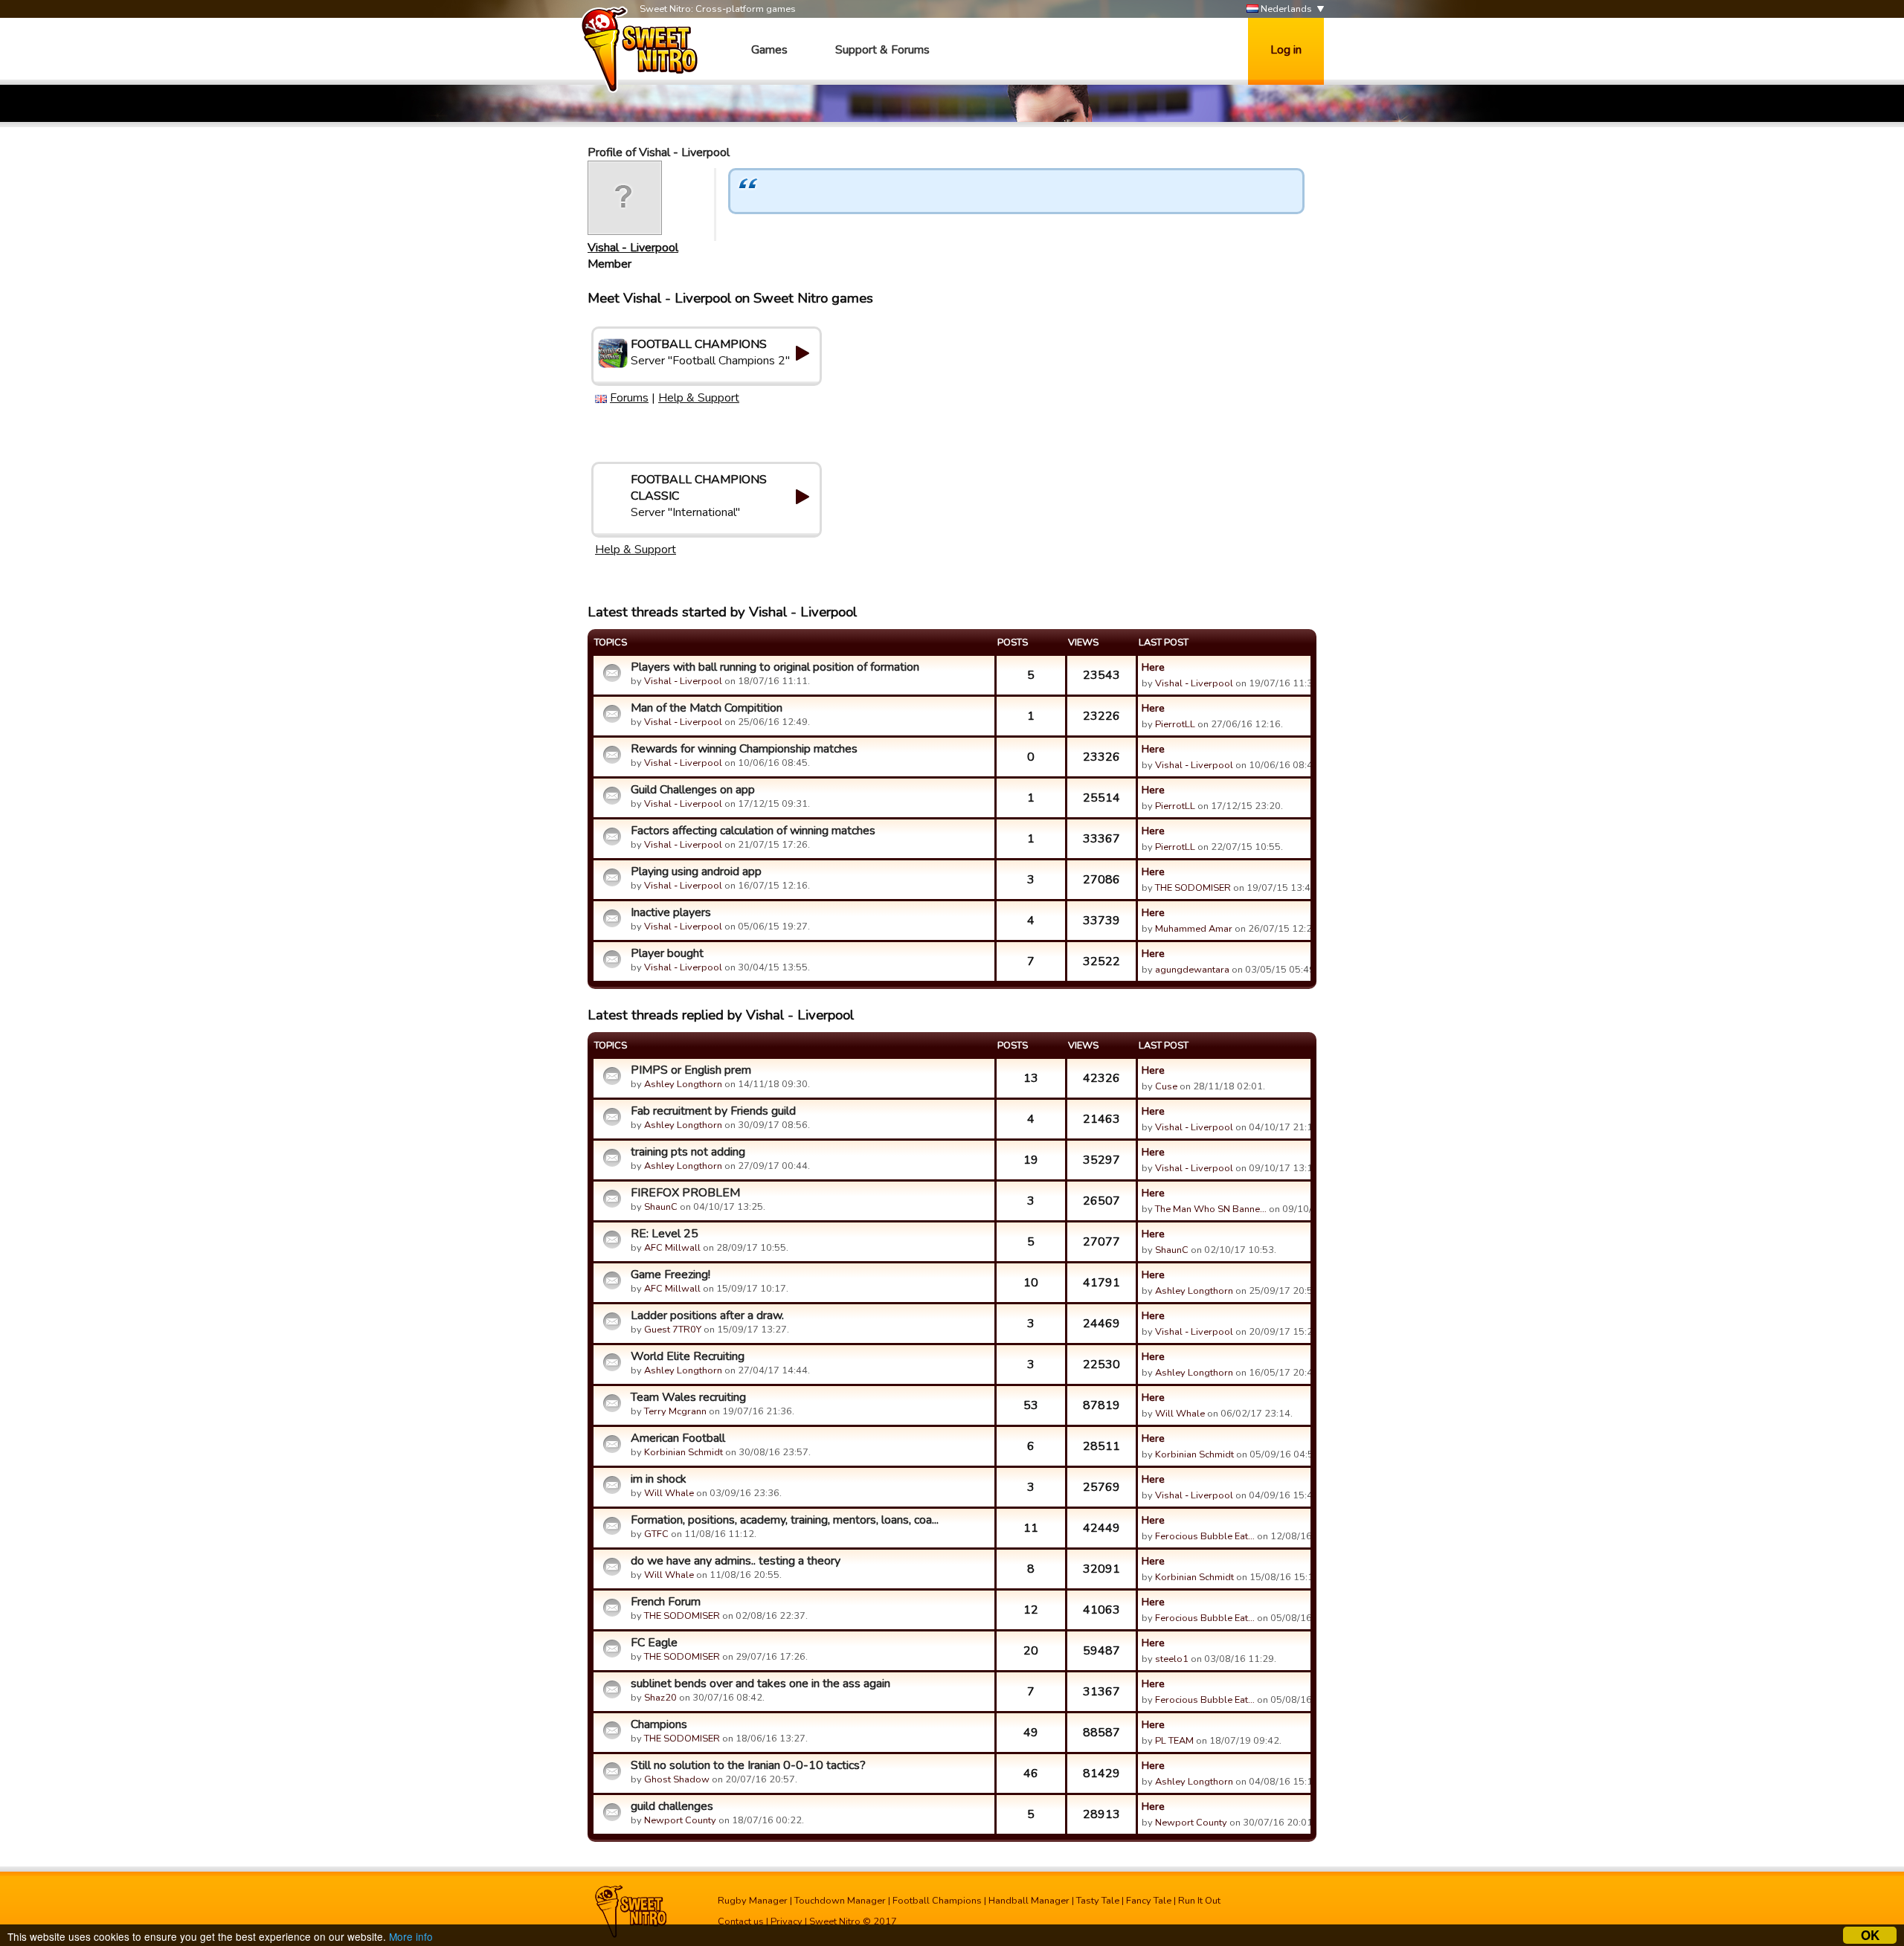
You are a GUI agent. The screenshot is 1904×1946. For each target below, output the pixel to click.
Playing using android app (696, 871)
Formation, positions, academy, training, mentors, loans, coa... (785, 1520)
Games (769, 50)
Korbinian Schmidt (684, 1452)
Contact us (741, 1921)
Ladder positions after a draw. (707, 1315)
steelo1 (1172, 1659)
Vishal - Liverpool (633, 248)
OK (1870, 1935)
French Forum (666, 1602)
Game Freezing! (670, 1275)
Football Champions (937, 1901)
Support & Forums (882, 50)
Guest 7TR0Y (673, 1330)
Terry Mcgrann (675, 1411)
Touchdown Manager (840, 1901)
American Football (678, 1438)
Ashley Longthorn (683, 1084)
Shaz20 (660, 1698)
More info (411, 1936)
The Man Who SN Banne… (1211, 1209)
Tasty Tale (1098, 1901)
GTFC (656, 1534)
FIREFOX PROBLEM (685, 1193)
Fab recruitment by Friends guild (713, 1111)
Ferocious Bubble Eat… (1205, 1536)
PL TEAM (1174, 1741)
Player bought (667, 953)
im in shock (659, 1479)
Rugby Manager (753, 1901)
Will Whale (1180, 1414)
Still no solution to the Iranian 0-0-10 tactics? (748, 1765)
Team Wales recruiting (688, 1397)
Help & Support (699, 398)
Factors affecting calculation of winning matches (753, 831)
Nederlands (1285, 9)
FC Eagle (654, 1643)
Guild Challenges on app (693, 790)
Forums (629, 398)
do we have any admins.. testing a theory (736, 1561)
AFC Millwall (672, 1248)
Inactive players (671, 912)
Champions (659, 1724)
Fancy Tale (1149, 1901)
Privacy (787, 1921)
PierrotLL (1175, 724)
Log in (1286, 50)
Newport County (680, 1820)
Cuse (1166, 1086)
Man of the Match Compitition (707, 708)
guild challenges (672, 1806)
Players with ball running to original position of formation (775, 667)
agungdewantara (1192, 970)
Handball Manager (1029, 1901)
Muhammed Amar (1194, 929)
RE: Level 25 (665, 1234)
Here (1153, 667)
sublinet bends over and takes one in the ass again (760, 1684)
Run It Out (1199, 1901)
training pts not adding (688, 1152)
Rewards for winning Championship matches (744, 749)
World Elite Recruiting (688, 1356)
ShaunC (661, 1207)
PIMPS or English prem (691, 1070)
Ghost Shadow (677, 1779)
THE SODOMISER (1193, 888)
